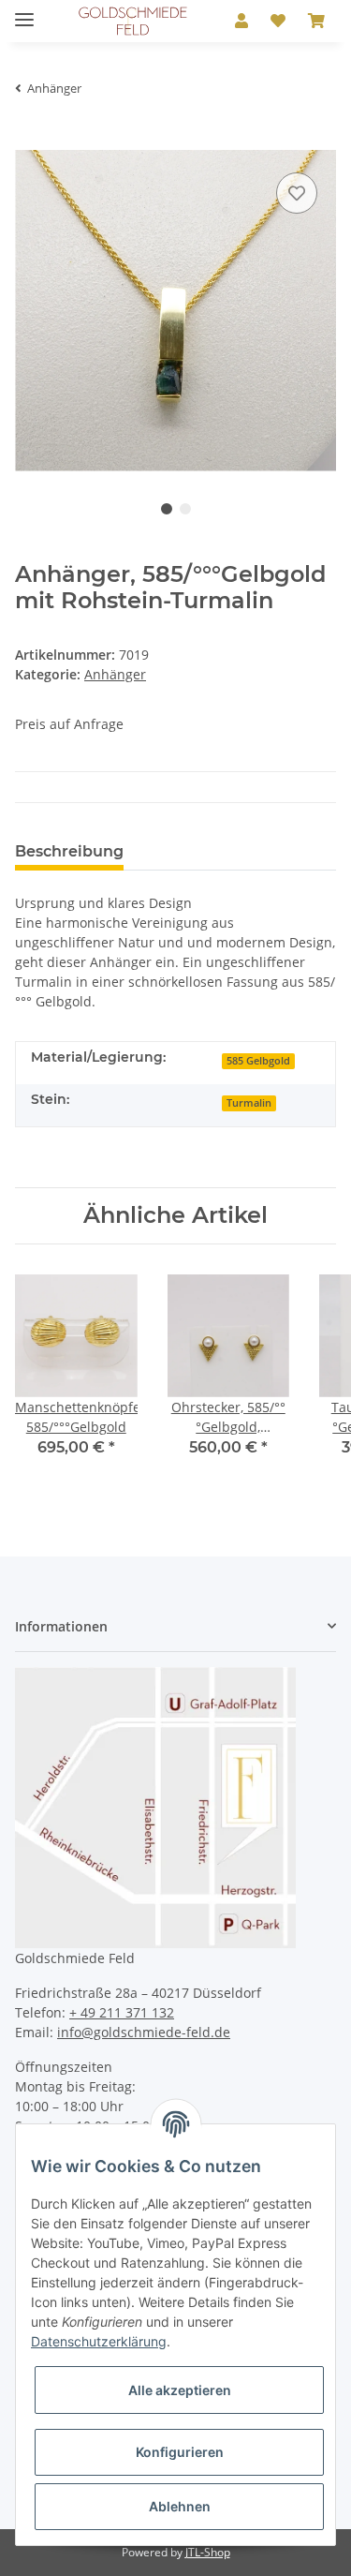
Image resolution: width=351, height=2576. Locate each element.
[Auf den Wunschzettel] (297, 193)
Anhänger (115, 674)
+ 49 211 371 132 (122, 2012)
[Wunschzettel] (278, 21)
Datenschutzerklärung (99, 2341)
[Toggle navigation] (24, 12)
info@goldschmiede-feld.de (144, 2032)
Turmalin (249, 1103)
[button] (241, 21)
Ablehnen (180, 2506)
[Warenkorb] (316, 21)
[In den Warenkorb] (30, 140)
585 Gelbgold (258, 1061)
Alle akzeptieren (180, 2390)
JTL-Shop (208, 2552)
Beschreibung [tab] (69, 851)
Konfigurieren (180, 2452)
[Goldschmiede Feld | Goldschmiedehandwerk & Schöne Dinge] (133, 21)
